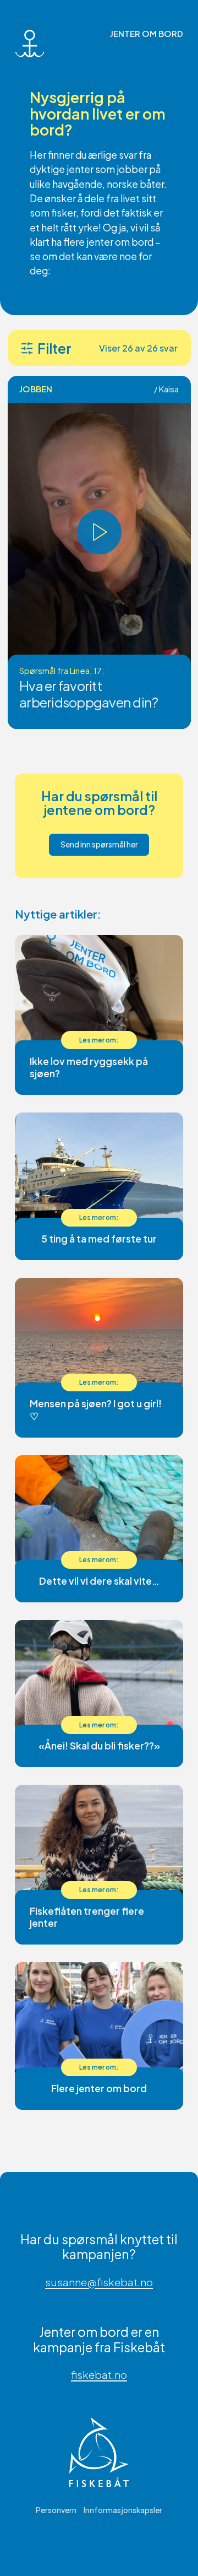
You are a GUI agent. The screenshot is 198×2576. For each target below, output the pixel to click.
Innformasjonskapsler (123, 2510)
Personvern (56, 2510)
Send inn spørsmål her (99, 844)
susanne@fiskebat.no (99, 2282)
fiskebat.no (99, 2375)
